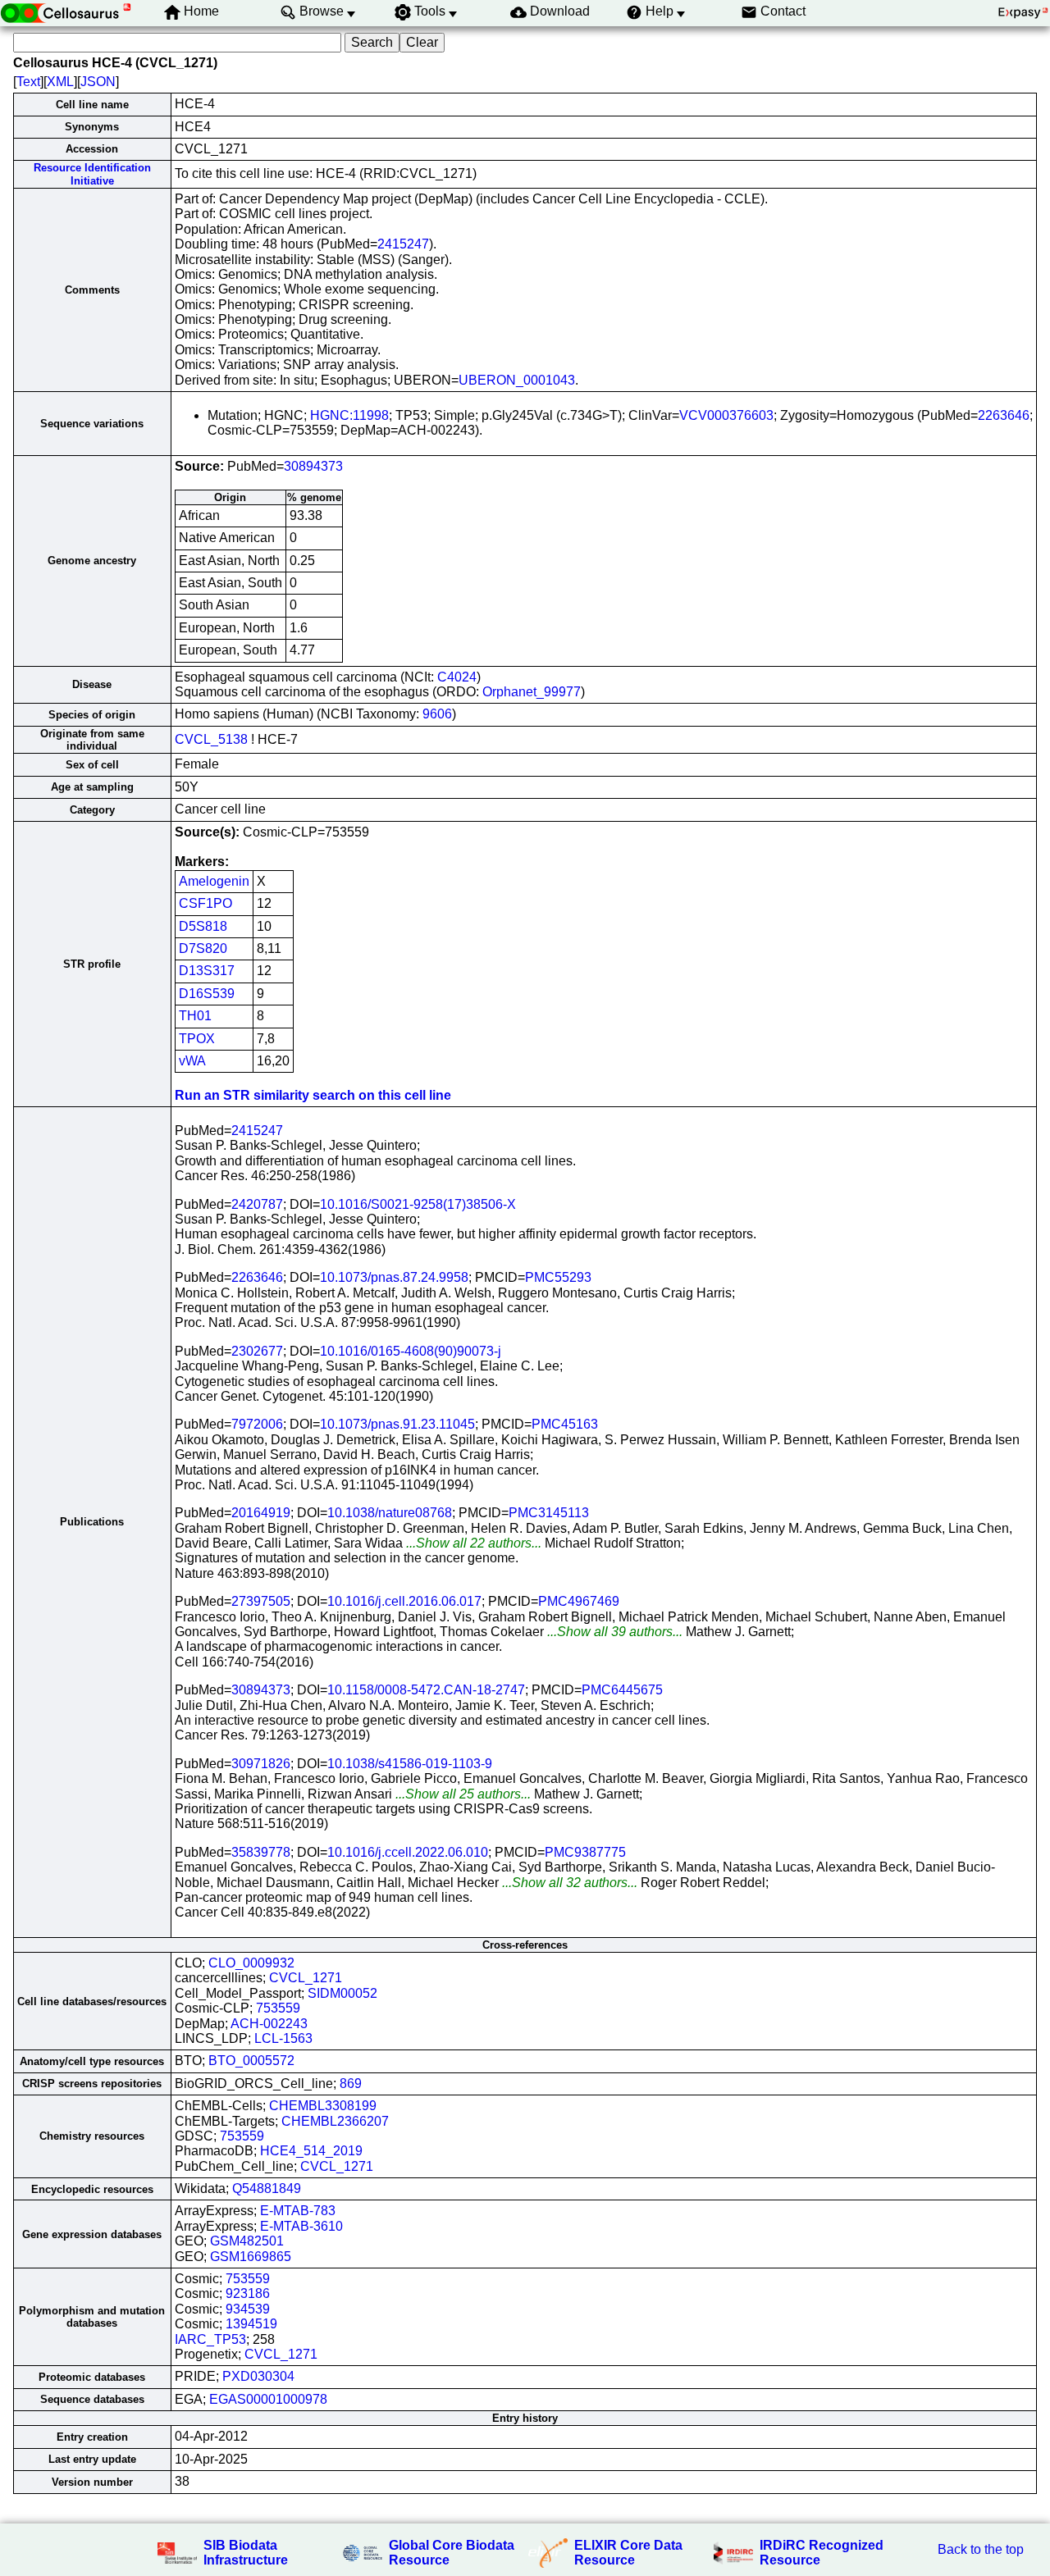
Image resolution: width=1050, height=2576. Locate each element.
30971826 (261, 1764)
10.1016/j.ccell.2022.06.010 (408, 1852)
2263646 (1004, 415)
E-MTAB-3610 (301, 2226)
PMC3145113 (549, 1513)
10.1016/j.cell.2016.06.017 (404, 1601)
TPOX (197, 1039)
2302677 (257, 1351)
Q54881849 (267, 2188)
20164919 (261, 1513)
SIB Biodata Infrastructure (246, 2553)
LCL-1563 (283, 2038)
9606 (437, 714)
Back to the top (981, 2549)
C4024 (457, 677)
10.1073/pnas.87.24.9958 (394, 1277)
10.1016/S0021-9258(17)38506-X (418, 1204)
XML (60, 82)
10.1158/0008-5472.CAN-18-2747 (426, 1690)
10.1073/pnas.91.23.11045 (397, 1424)
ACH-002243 (269, 2024)
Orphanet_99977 (532, 692)
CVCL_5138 (211, 739)
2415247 (403, 244)
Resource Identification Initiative (92, 174)
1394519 (251, 2324)
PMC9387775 (585, 1852)
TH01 (195, 1016)
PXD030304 (258, 2376)
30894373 (313, 466)
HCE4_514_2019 (311, 2151)
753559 (278, 2008)
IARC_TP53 (210, 2339)
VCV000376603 (726, 415)
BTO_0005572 (251, 2061)
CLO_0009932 (251, 1963)
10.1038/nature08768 (390, 1513)
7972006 (257, 1424)
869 (351, 2084)
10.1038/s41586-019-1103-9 (410, 1764)
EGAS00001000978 (268, 2399)
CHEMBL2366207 (335, 2121)
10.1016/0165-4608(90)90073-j (411, 1351)
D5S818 (203, 926)
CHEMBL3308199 (323, 2106)
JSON (98, 82)
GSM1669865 (251, 2257)
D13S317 (207, 971)
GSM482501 (247, 2241)
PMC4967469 (579, 1601)
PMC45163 (565, 1424)
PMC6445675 (622, 1690)
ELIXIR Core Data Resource (628, 2553)
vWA (192, 1061)
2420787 (257, 1204)
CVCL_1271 (306, 1978)
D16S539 (207, 994)
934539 (248, 2309)
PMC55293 (558, 1277)
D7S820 (203, 948)
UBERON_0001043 (517, 380)
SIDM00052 (342, 1993)
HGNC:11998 (349, 415)
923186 (248, 2293)
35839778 (261, 1852)
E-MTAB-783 (298, 2211)
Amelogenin (214, 881)
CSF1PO (205, 903)
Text (28, 82)
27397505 (261, 1601)
